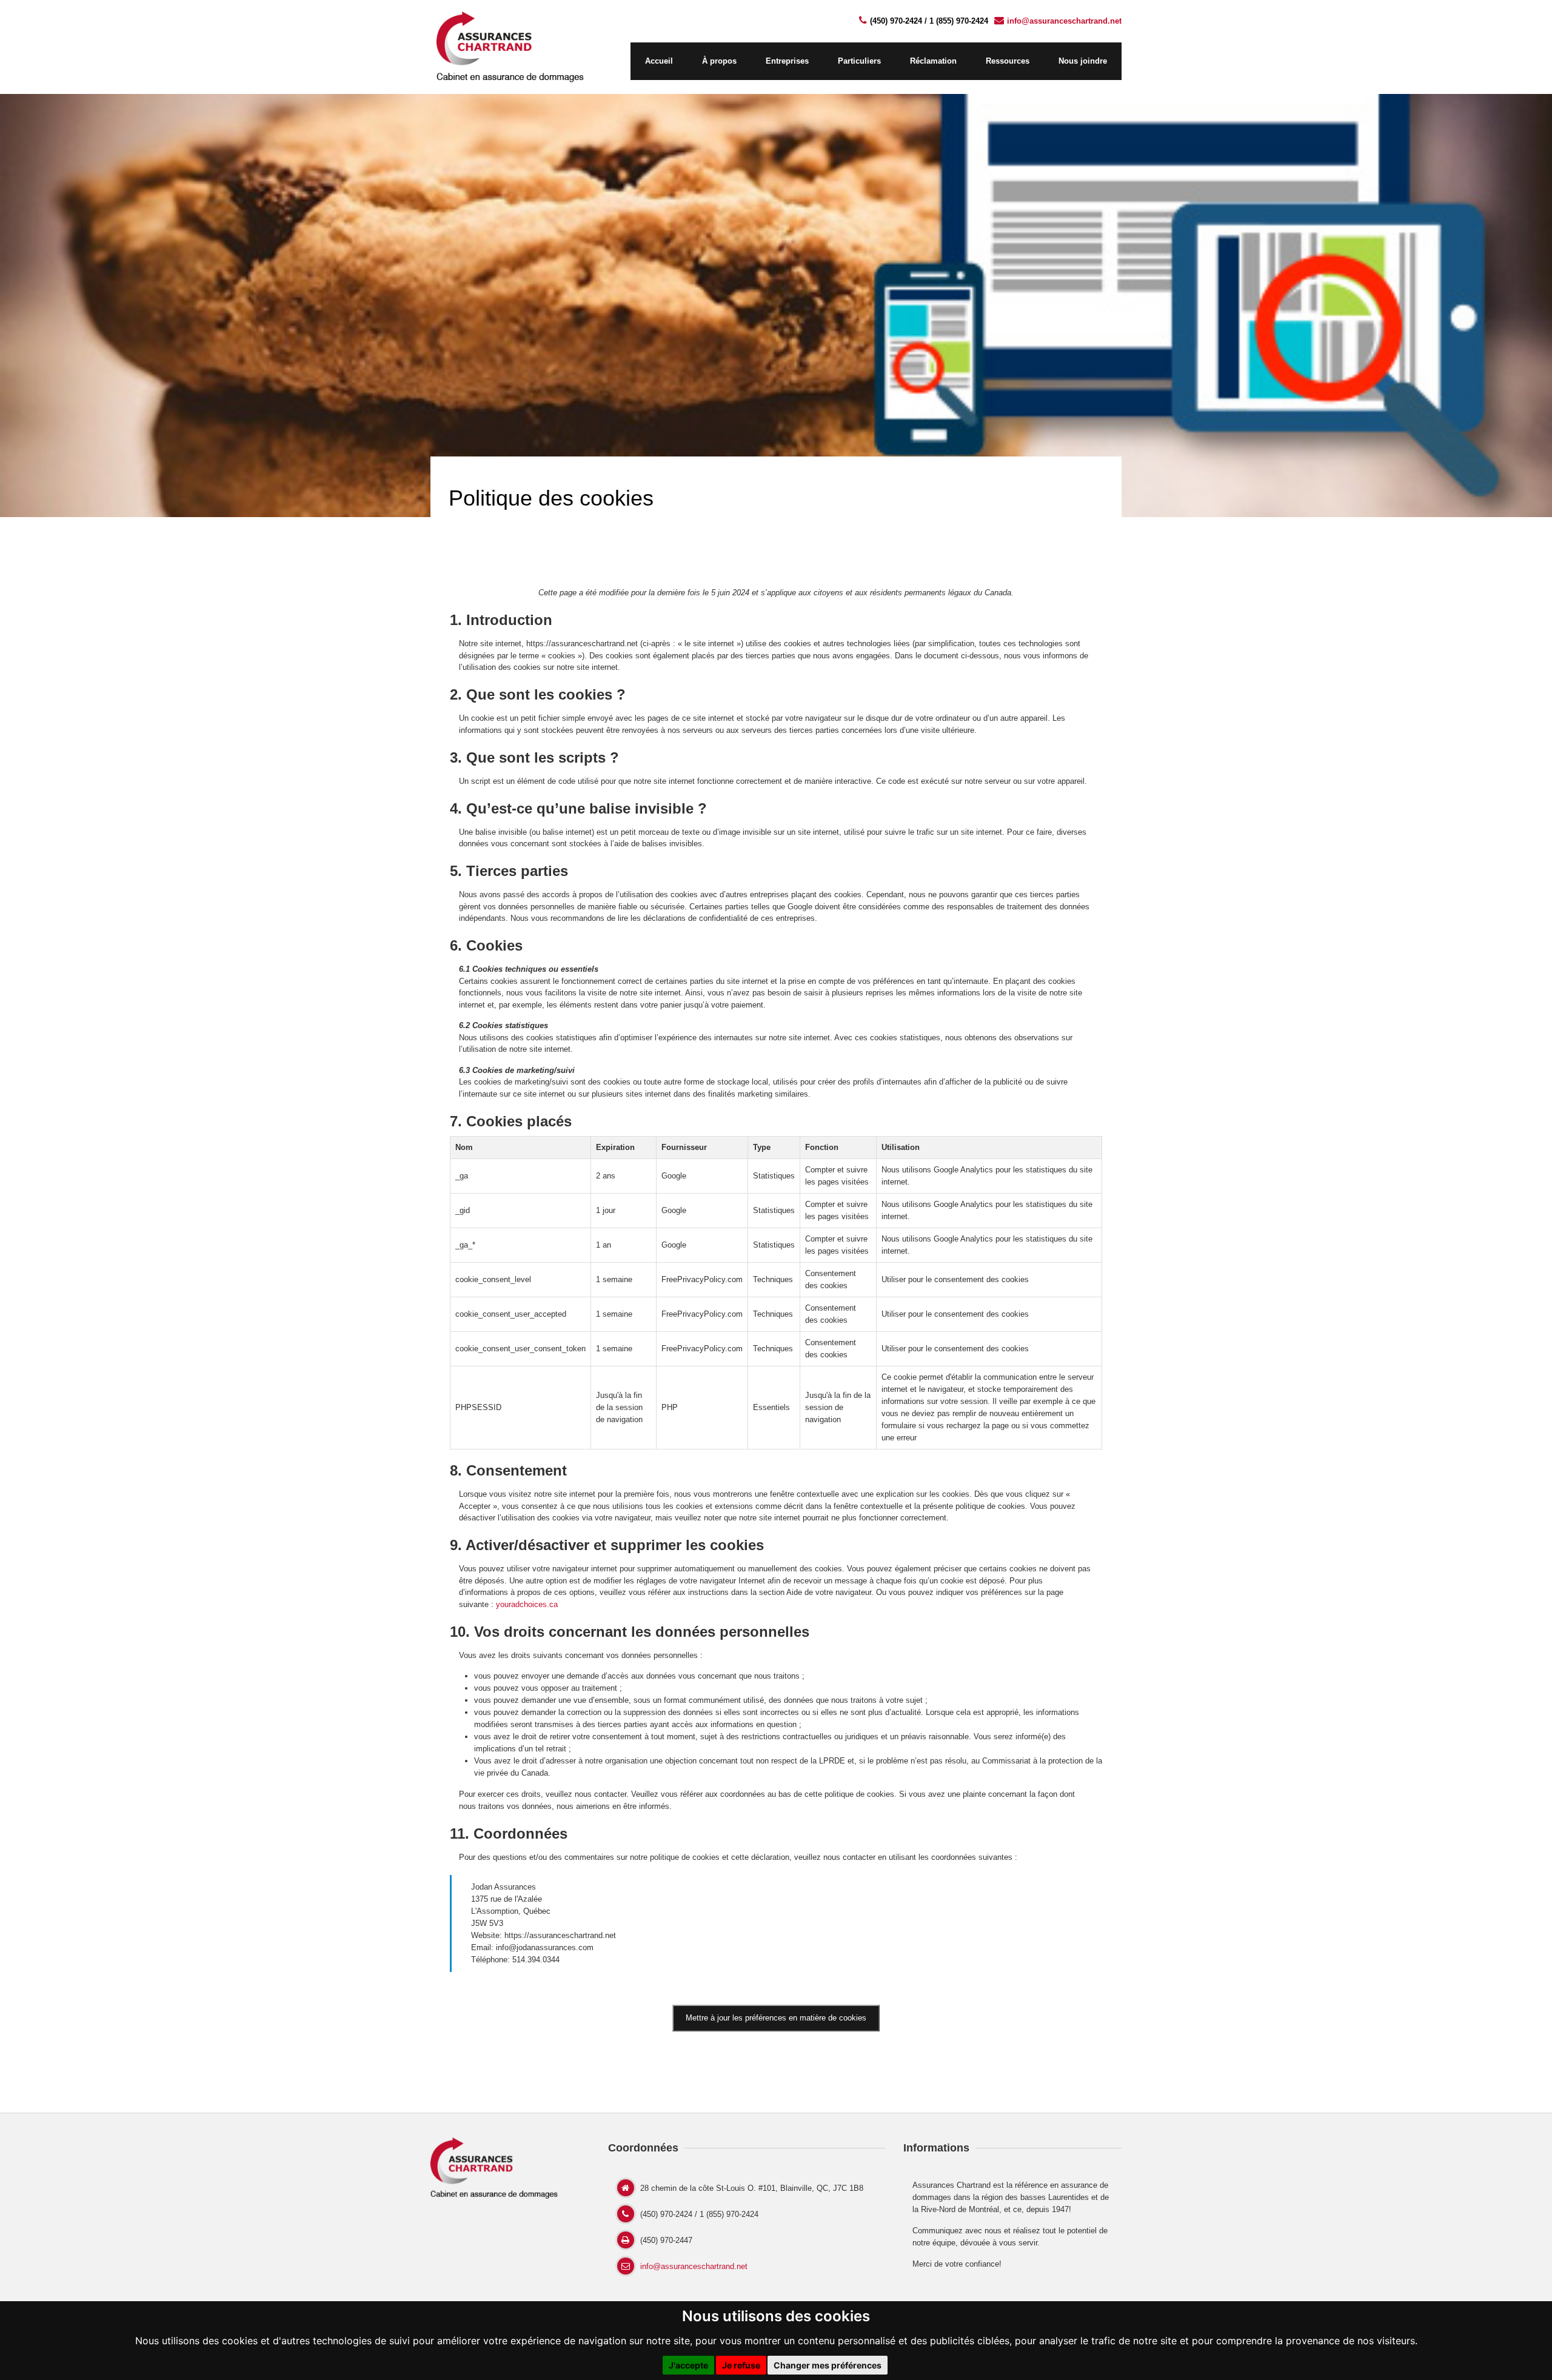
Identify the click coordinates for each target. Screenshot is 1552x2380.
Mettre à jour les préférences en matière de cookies (776, 2018)
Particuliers (859, 61)
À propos (719, 61)
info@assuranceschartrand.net (1064, 21)
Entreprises (787, 61)
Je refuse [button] (741, 2365)
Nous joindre (1083, 61)
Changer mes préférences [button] (828, 2365)
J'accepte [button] (688, 2365)
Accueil (659, 61)
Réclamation (933, 61)
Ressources (1008, 61)
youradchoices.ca (527, 1604)
